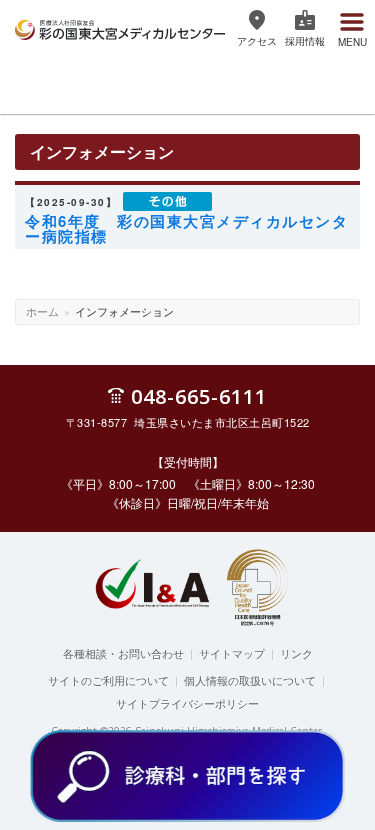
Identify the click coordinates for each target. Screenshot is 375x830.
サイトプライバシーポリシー (187, 703)
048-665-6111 (199, 395)
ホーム (42, 311)
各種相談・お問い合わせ (123, 653)
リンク (296, 653)
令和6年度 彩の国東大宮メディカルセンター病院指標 (186, 228)
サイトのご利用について (108, 680)
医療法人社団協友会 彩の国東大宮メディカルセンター (120, 27)
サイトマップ (232, 653)
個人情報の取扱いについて (250, 680)
